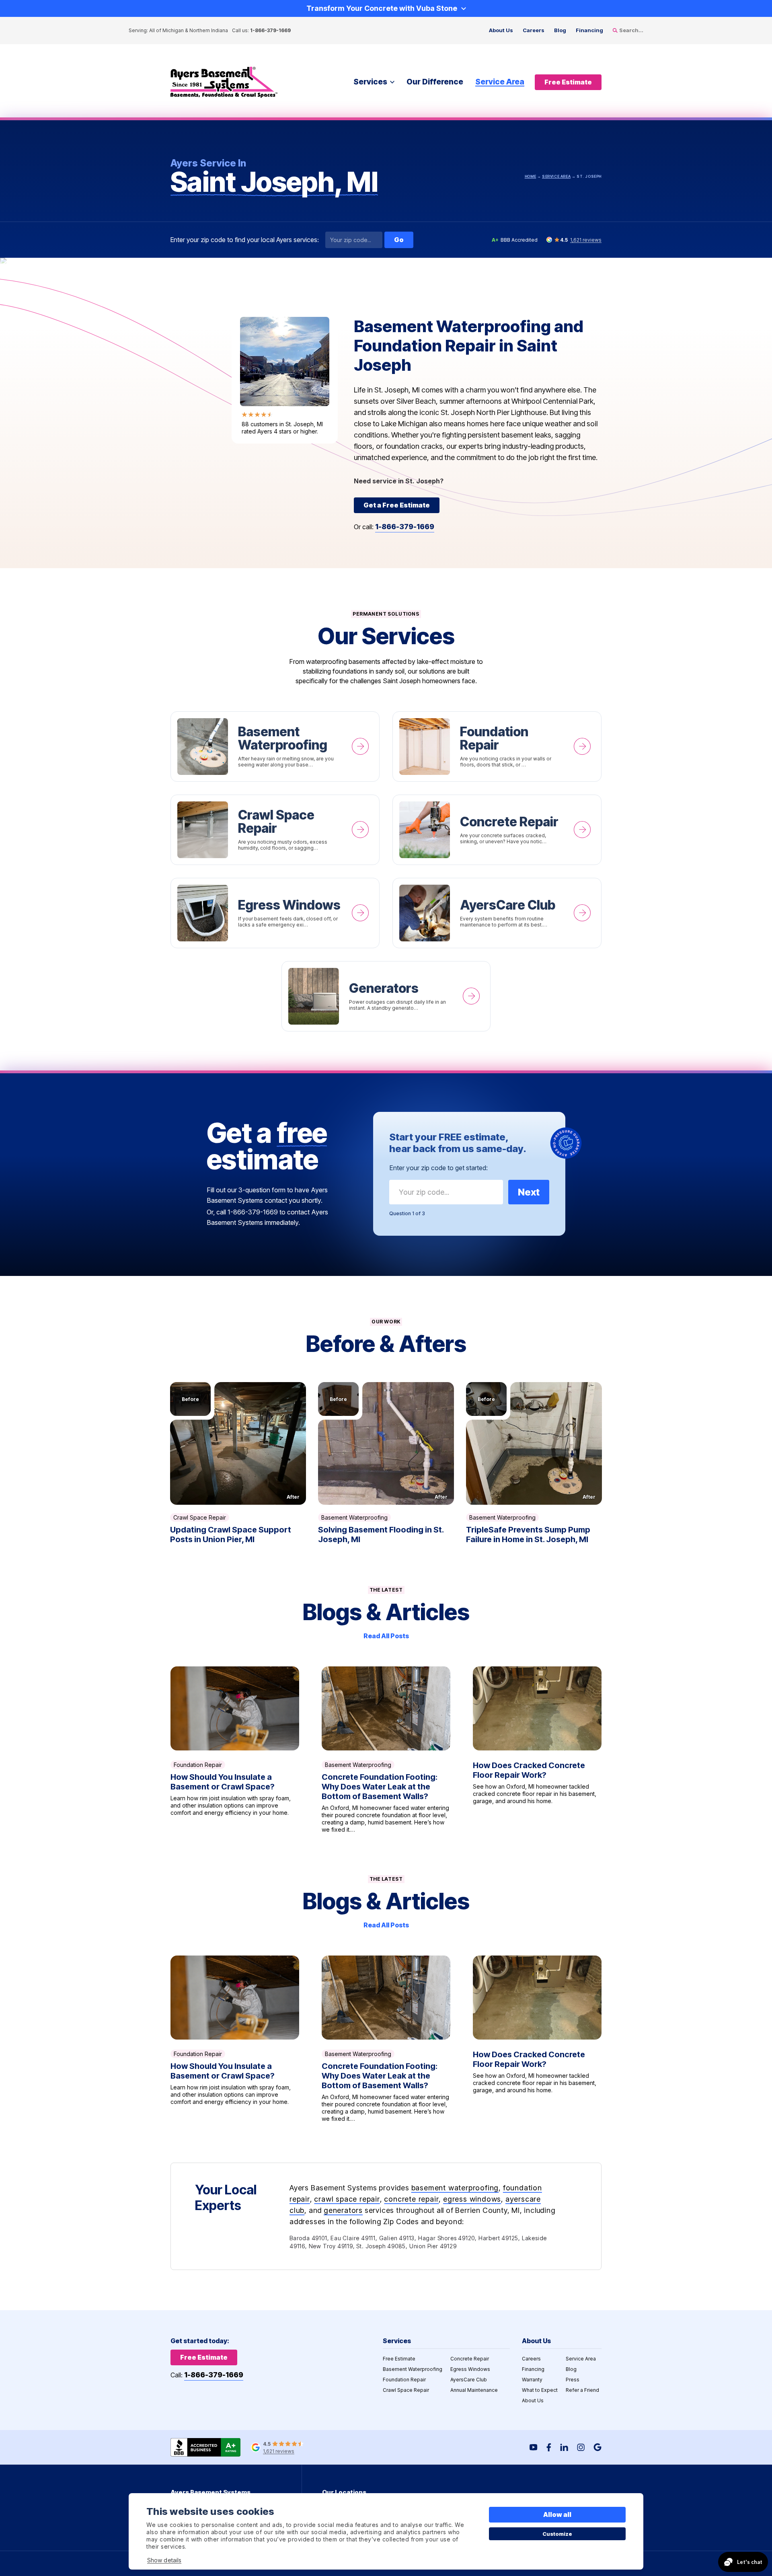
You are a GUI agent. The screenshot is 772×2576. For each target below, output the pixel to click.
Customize (557, 2534)
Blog (560, 30)
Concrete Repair (497, 830)
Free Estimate (399, 2359)
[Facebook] (549, 2447)
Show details (164, 2560)
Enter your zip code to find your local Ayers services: (245, 240)
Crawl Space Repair (275, 830)
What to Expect (540, 2390)
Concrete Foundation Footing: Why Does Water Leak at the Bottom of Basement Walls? (386, 1750)
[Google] (597, 2447)
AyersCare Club (497, 913)
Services (370, 82)
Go (399, 240)
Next (529, 1192)
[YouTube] (534, 2447)
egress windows (472, 2199)
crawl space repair (347, 2199)
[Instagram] (581, 2447)
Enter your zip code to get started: (438, 1168)
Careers (534, 30)
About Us (501, 30)
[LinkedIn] (564, 2447)
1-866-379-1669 (270, 30)
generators (343, 2210)
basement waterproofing (455, 2188)
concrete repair (411, 2199)
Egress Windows (275, 913)
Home (530, 176)
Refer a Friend (582, 2390)
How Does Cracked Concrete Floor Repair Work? (537, 1750)
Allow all (557, 2514)
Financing (589, 30)
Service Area (500, 82)
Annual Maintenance (474, 2390)
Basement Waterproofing (275, 747)
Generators (386, 996)
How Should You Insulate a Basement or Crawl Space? (235, 1750)
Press (573, 2380)
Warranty (532, 2380)
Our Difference (435, 82)
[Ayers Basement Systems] (224, 82)
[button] (238, 1444)
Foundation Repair (497, 747)
